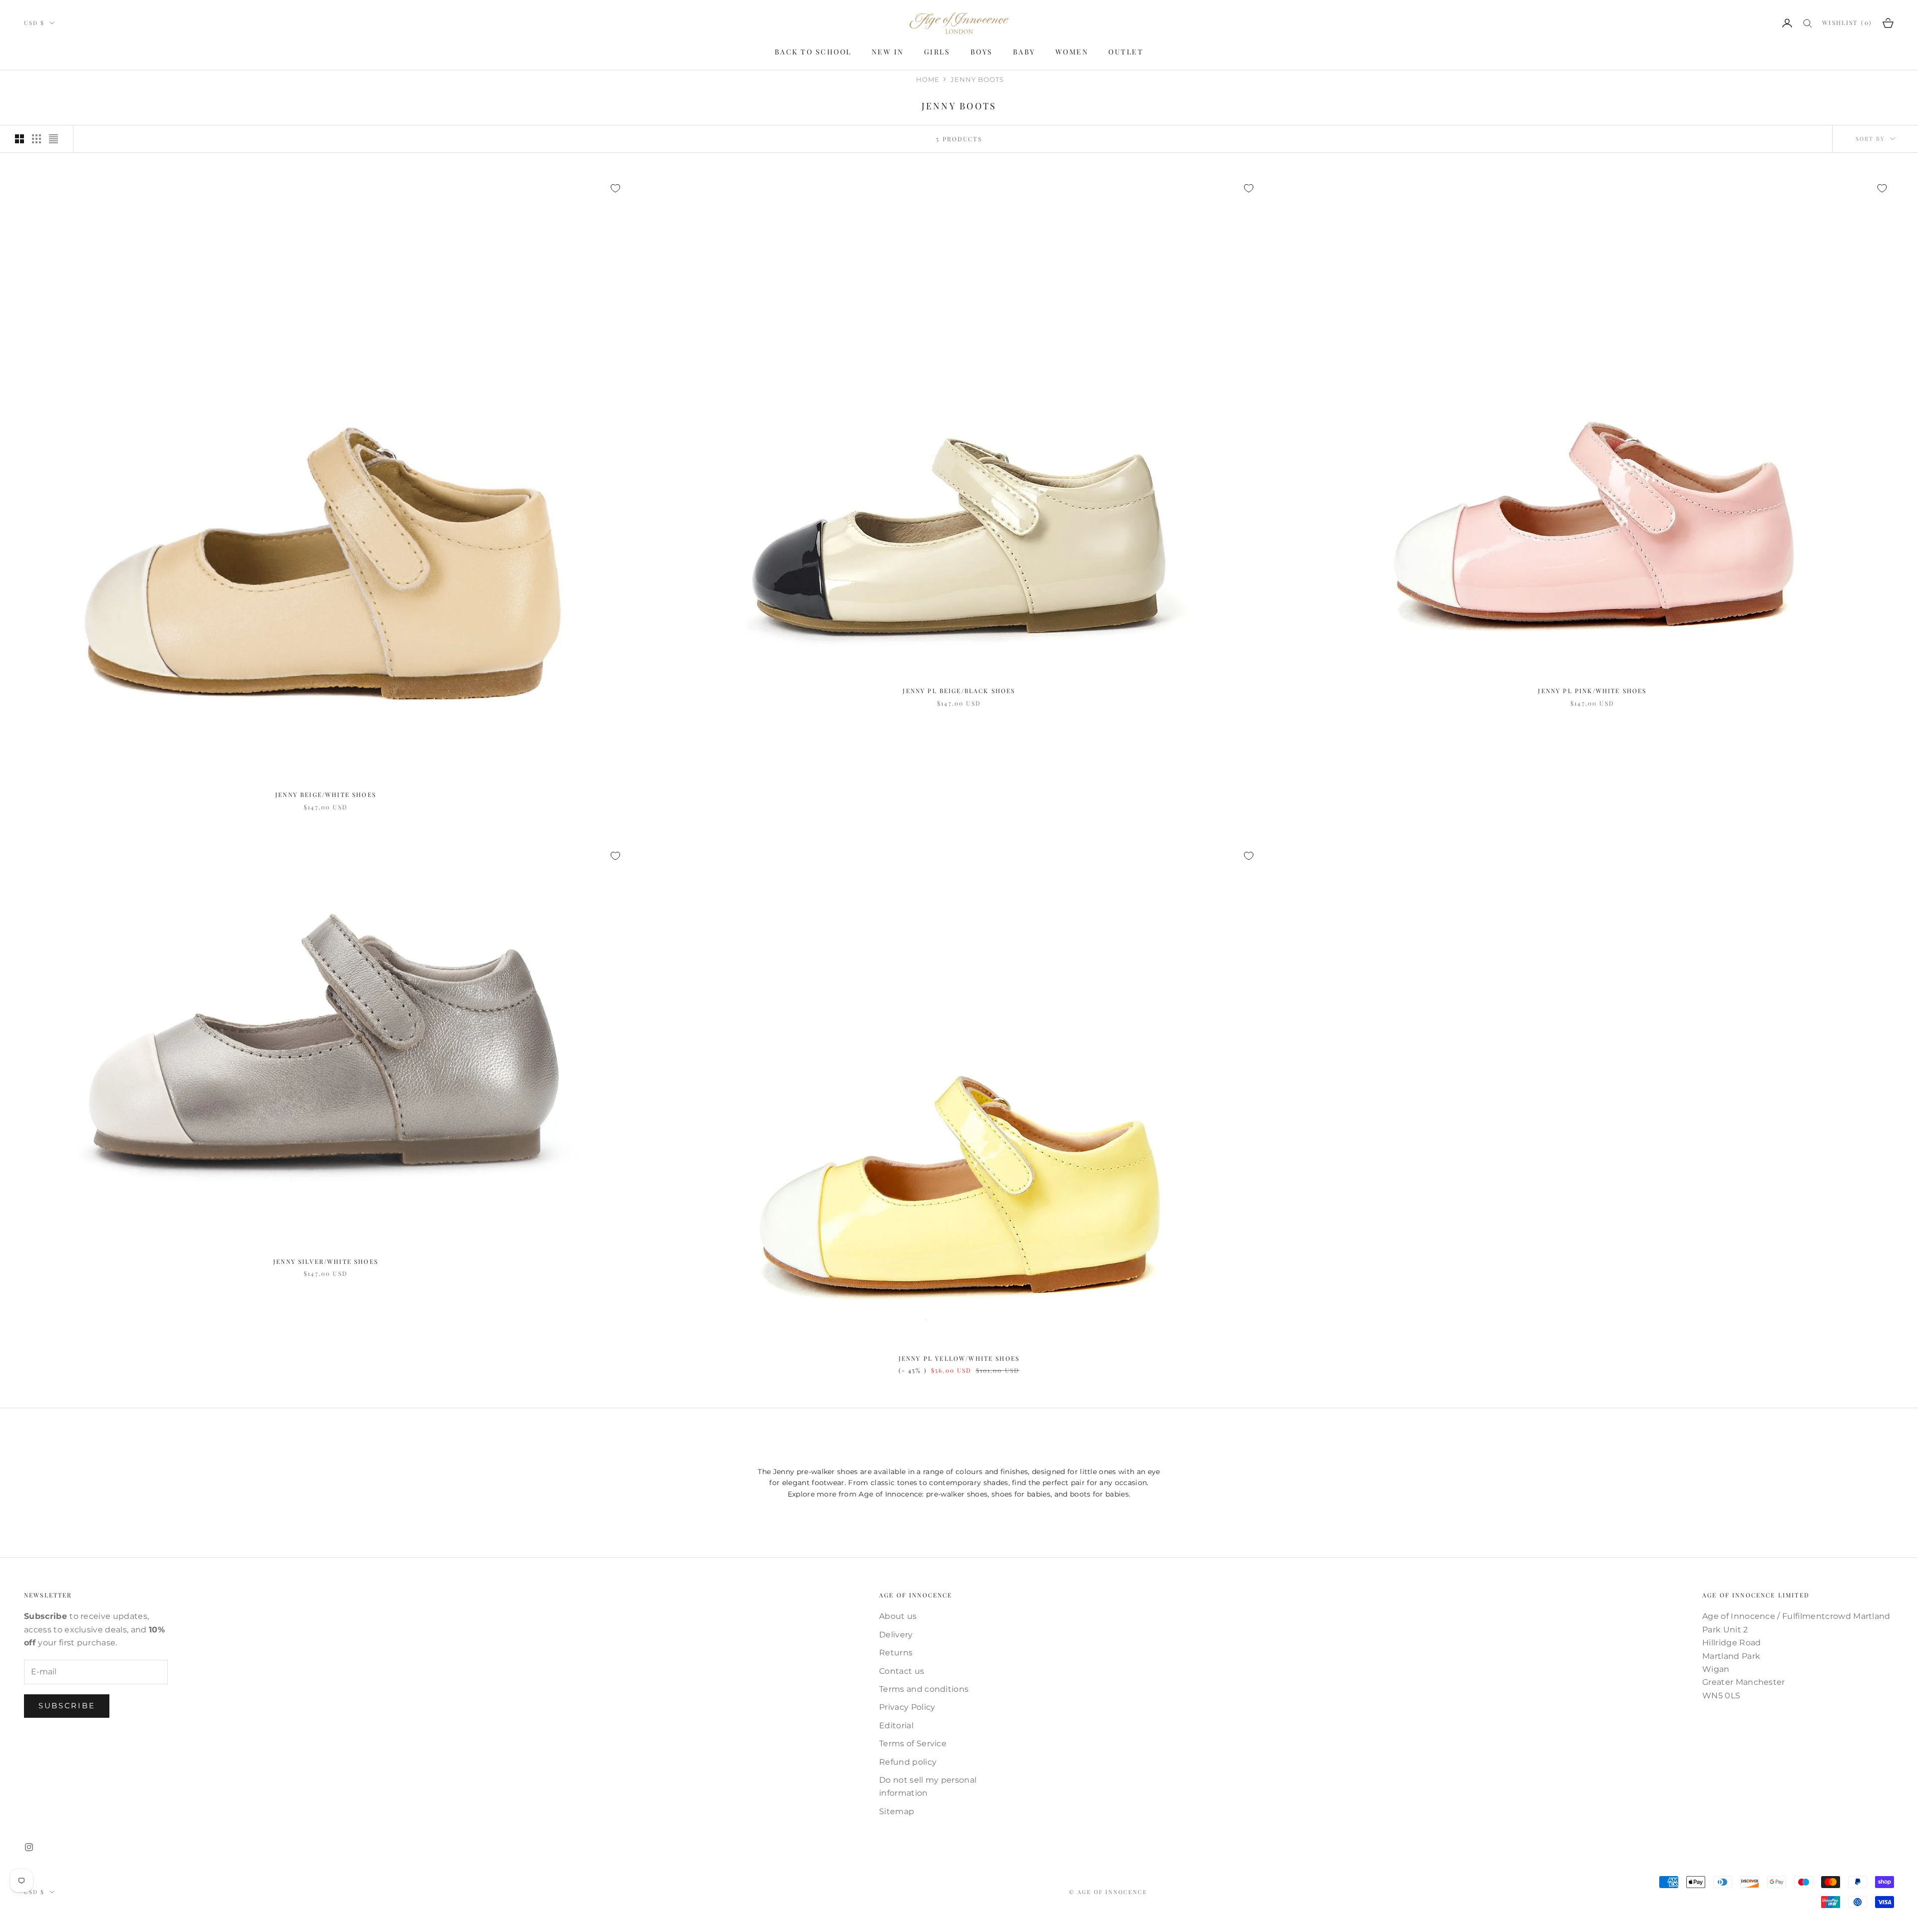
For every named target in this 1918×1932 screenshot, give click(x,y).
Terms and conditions (924, 1689)
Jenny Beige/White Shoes (326, 794)
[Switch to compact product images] (53, 139)
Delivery (896, 1635)
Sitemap (897, 1811)
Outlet (1126, 52)
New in (888, 52)
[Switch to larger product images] (19, 139)
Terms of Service (913, 1743)
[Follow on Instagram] (29, 1847)
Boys (982, 52)
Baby (1024, 52)
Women (1072, 52)
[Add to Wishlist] (615, 188)
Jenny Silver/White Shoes (326, 1261)
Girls (937, 52)
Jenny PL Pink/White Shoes (1592, 691)
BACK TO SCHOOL (813, 52)
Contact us (902, 1671)
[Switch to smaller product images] (36, 139)
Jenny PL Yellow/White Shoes (959, 1358)
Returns (896, 1653)
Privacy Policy (907, 1707)
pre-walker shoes (957, 1494)
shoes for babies (1021, 1494)
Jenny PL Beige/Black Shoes (959, 691)
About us (898, 1616)
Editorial (896, 1726)
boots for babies (1099, 1494)
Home (928, 79)
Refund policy (908, 1762)
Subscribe (67, 1706)
